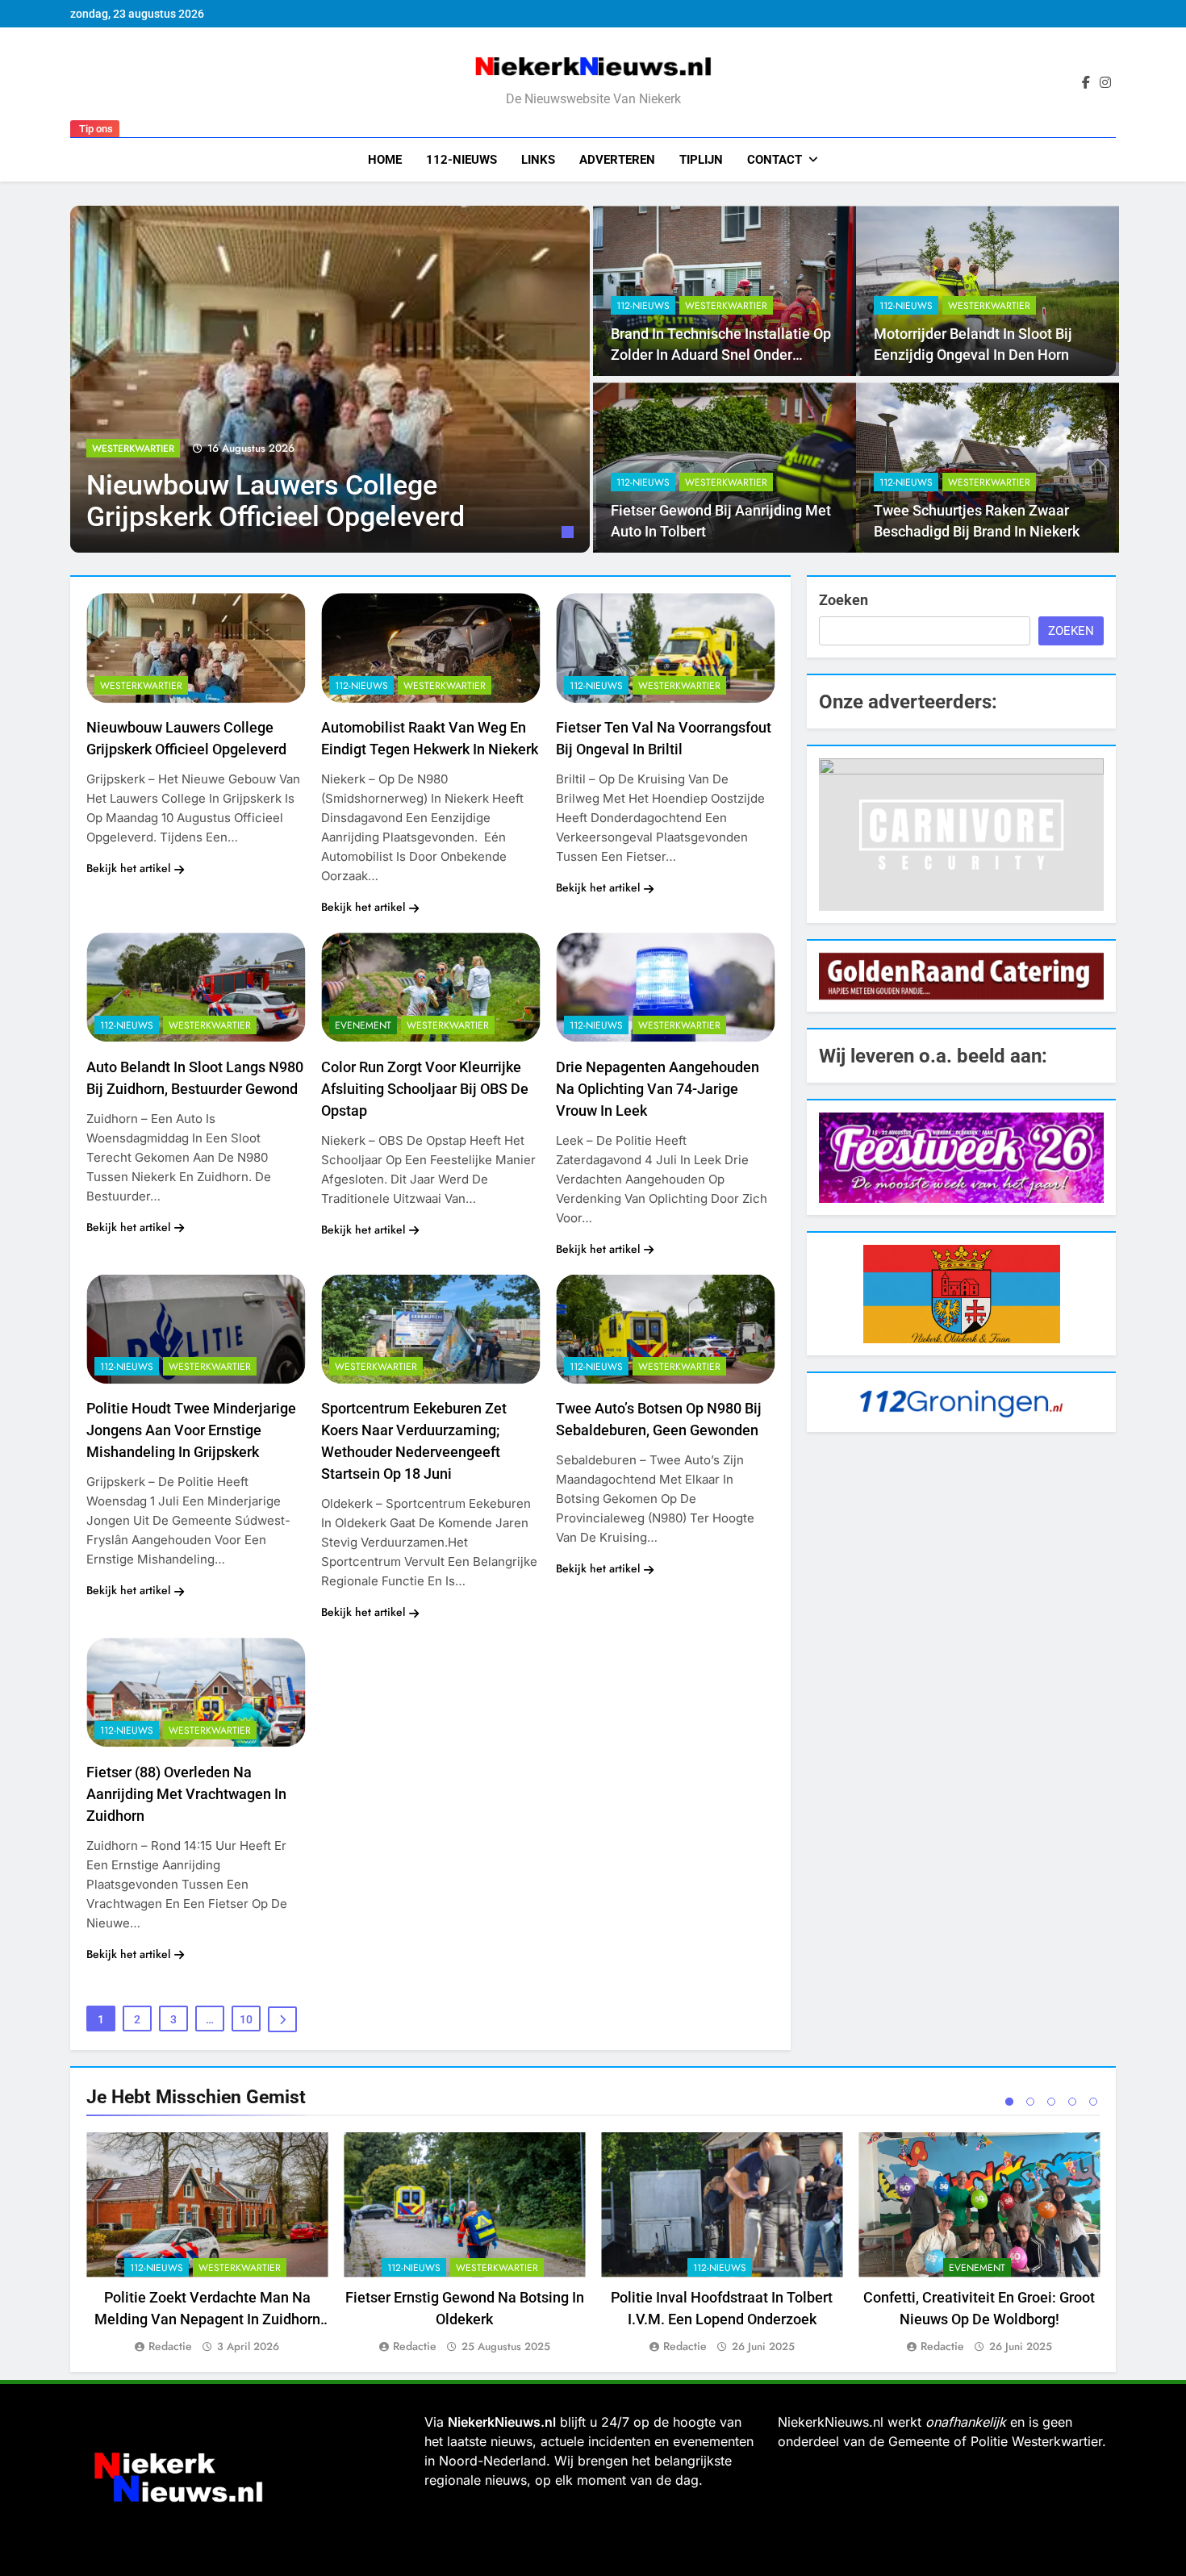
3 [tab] (1051, 2102)
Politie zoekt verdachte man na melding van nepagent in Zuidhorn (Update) (207, 2319)
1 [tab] (570, 534)
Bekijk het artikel (128, 868)
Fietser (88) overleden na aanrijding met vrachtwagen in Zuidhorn (186, 1794)
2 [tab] (1030, 2102)
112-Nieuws (461, 160)
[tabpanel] (330, 379)
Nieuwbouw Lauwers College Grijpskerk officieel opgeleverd (276, 501)
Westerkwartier (133, 449)
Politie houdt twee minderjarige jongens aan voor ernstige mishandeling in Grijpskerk (191, 1430)
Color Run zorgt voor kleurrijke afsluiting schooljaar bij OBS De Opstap (425, 1089)
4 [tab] (1072, 2102)
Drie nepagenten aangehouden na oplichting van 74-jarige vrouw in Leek (658, 1089)
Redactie (170, 2346)
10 (246, 2019)
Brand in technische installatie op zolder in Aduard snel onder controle (721, 355)
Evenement (363, 1025)
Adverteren (617, 160)
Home (385, 160)
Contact (775, 160)
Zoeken (844, 600)
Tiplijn (701, 160)
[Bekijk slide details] (961, 834)
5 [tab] (1093, 2102)
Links (538, 160)
